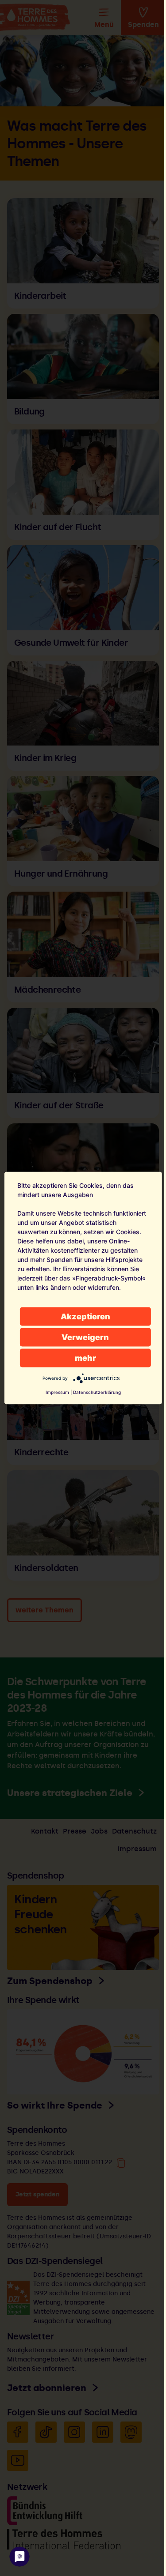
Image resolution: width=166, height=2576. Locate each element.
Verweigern (85, 1337)
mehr (85, 1358)
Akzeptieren (85, 1316)
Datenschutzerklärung (97, 1392)
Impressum (57, 1392)
